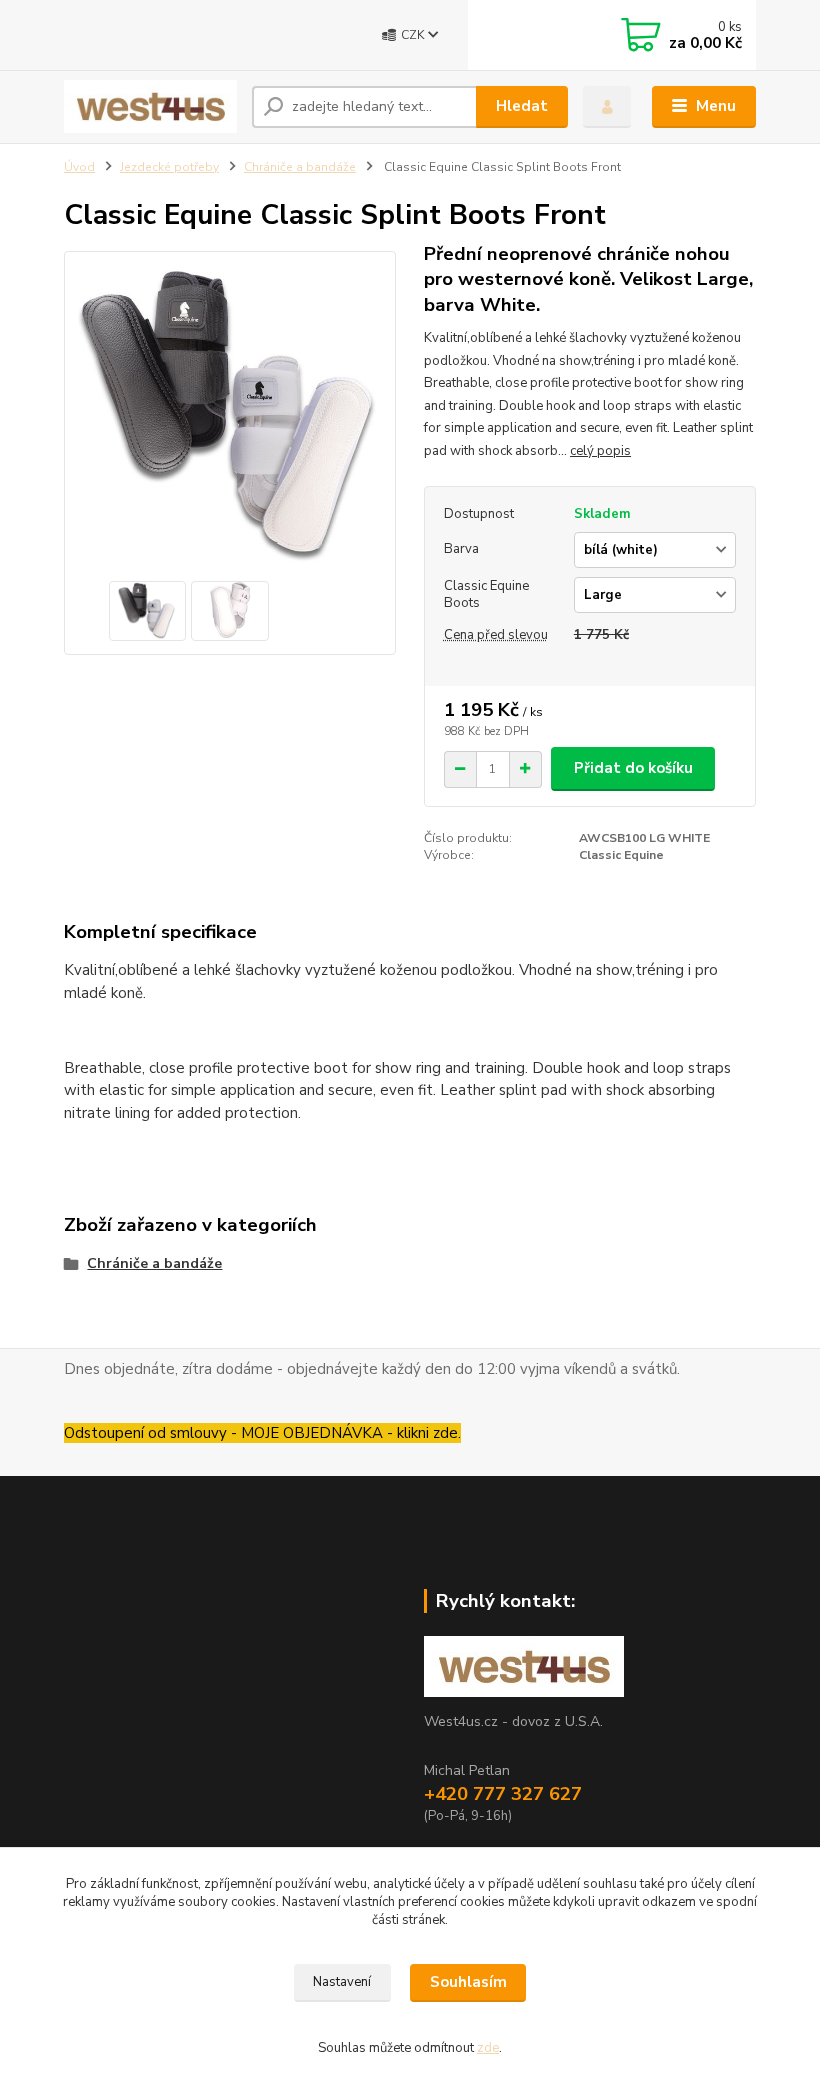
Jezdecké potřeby (169, 167)
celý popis (600, 451)
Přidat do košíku (633, 768)
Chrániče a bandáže (300, 167)
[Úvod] (150, 106)
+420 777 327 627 (503, 1794)
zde (488, 2048)
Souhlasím (468, 1982)
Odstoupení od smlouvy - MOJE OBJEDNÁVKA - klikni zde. (262, 1433)
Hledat (522, 106)
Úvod (79, 167)
